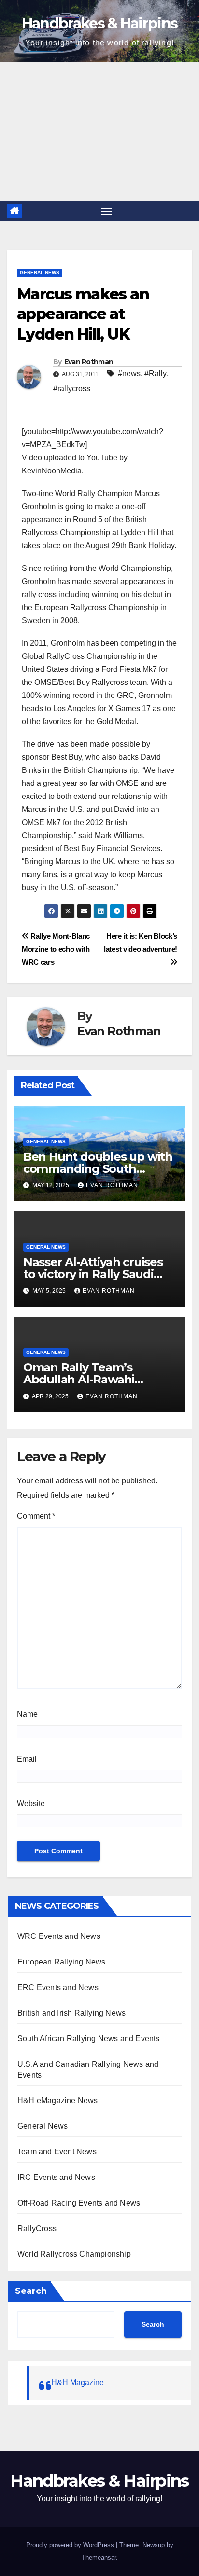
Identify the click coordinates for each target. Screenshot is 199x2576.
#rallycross (72, 389)
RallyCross (37, 2228)
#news (129, 374)
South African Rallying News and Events (89, 2039)
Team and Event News (57, 2152)
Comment (36, 1516)
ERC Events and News (58, 1987)
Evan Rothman (89, 362)
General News (40, 273)
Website (31, 1803)
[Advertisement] (99, 132)
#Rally (156, 374)
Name (27, 1714)
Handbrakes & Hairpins (99, 23)
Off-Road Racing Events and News (79, 2203)
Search (31, 2291)
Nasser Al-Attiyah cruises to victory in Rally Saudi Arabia (93, 1274)
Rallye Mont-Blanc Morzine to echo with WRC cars (56, 949)
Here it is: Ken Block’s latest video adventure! (141, 942)
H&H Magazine (78, 2383)
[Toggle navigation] (107, 212)
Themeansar (99, 2557)
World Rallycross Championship (74, 2254)
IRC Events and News (56, 2177)
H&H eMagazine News (58, 2100)
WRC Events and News (59, 1936)
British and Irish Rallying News (71, 2013)
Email (27, 1759)
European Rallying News (61, 1962)
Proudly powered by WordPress (70, 2545)
